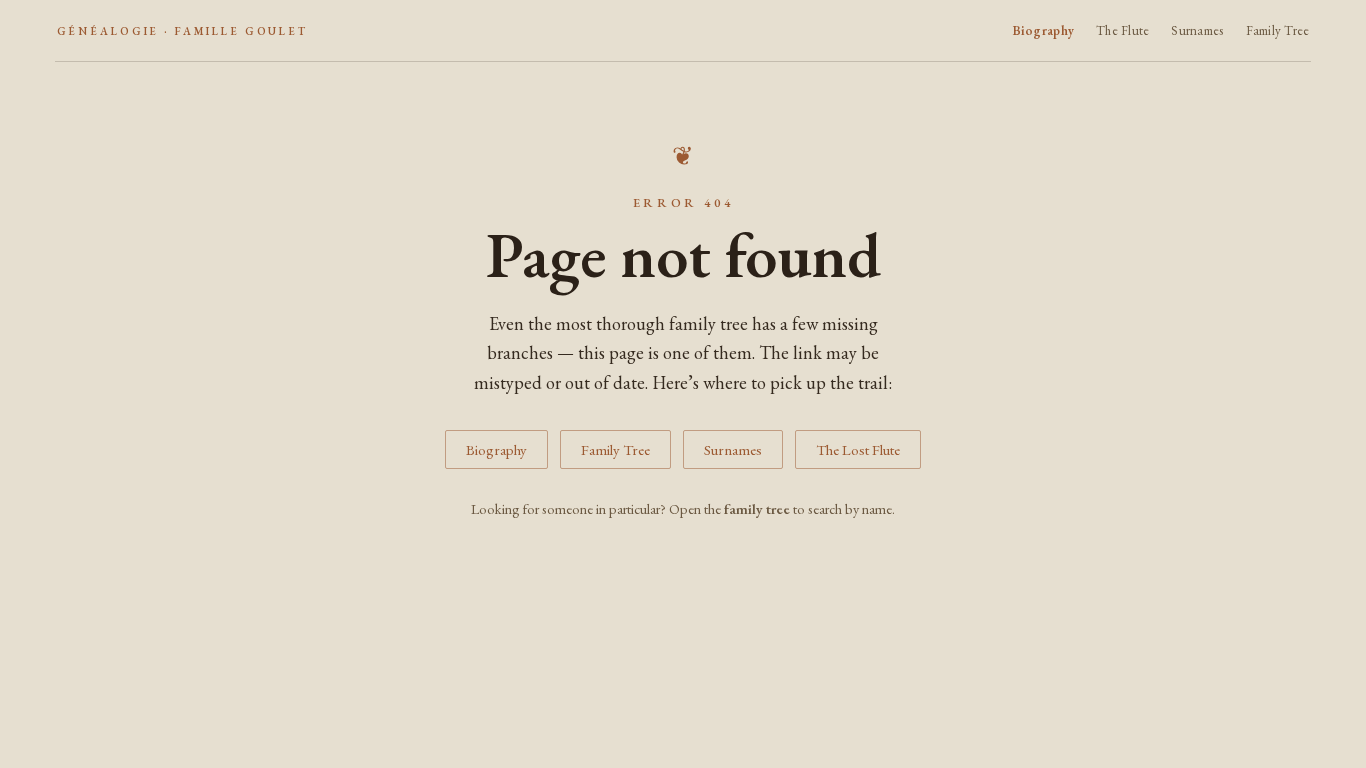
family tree (757, 508)
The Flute (1122, 30)
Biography (1043, 30)
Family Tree (1278, 30)
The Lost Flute (858, 449)
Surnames (1197, 30)
